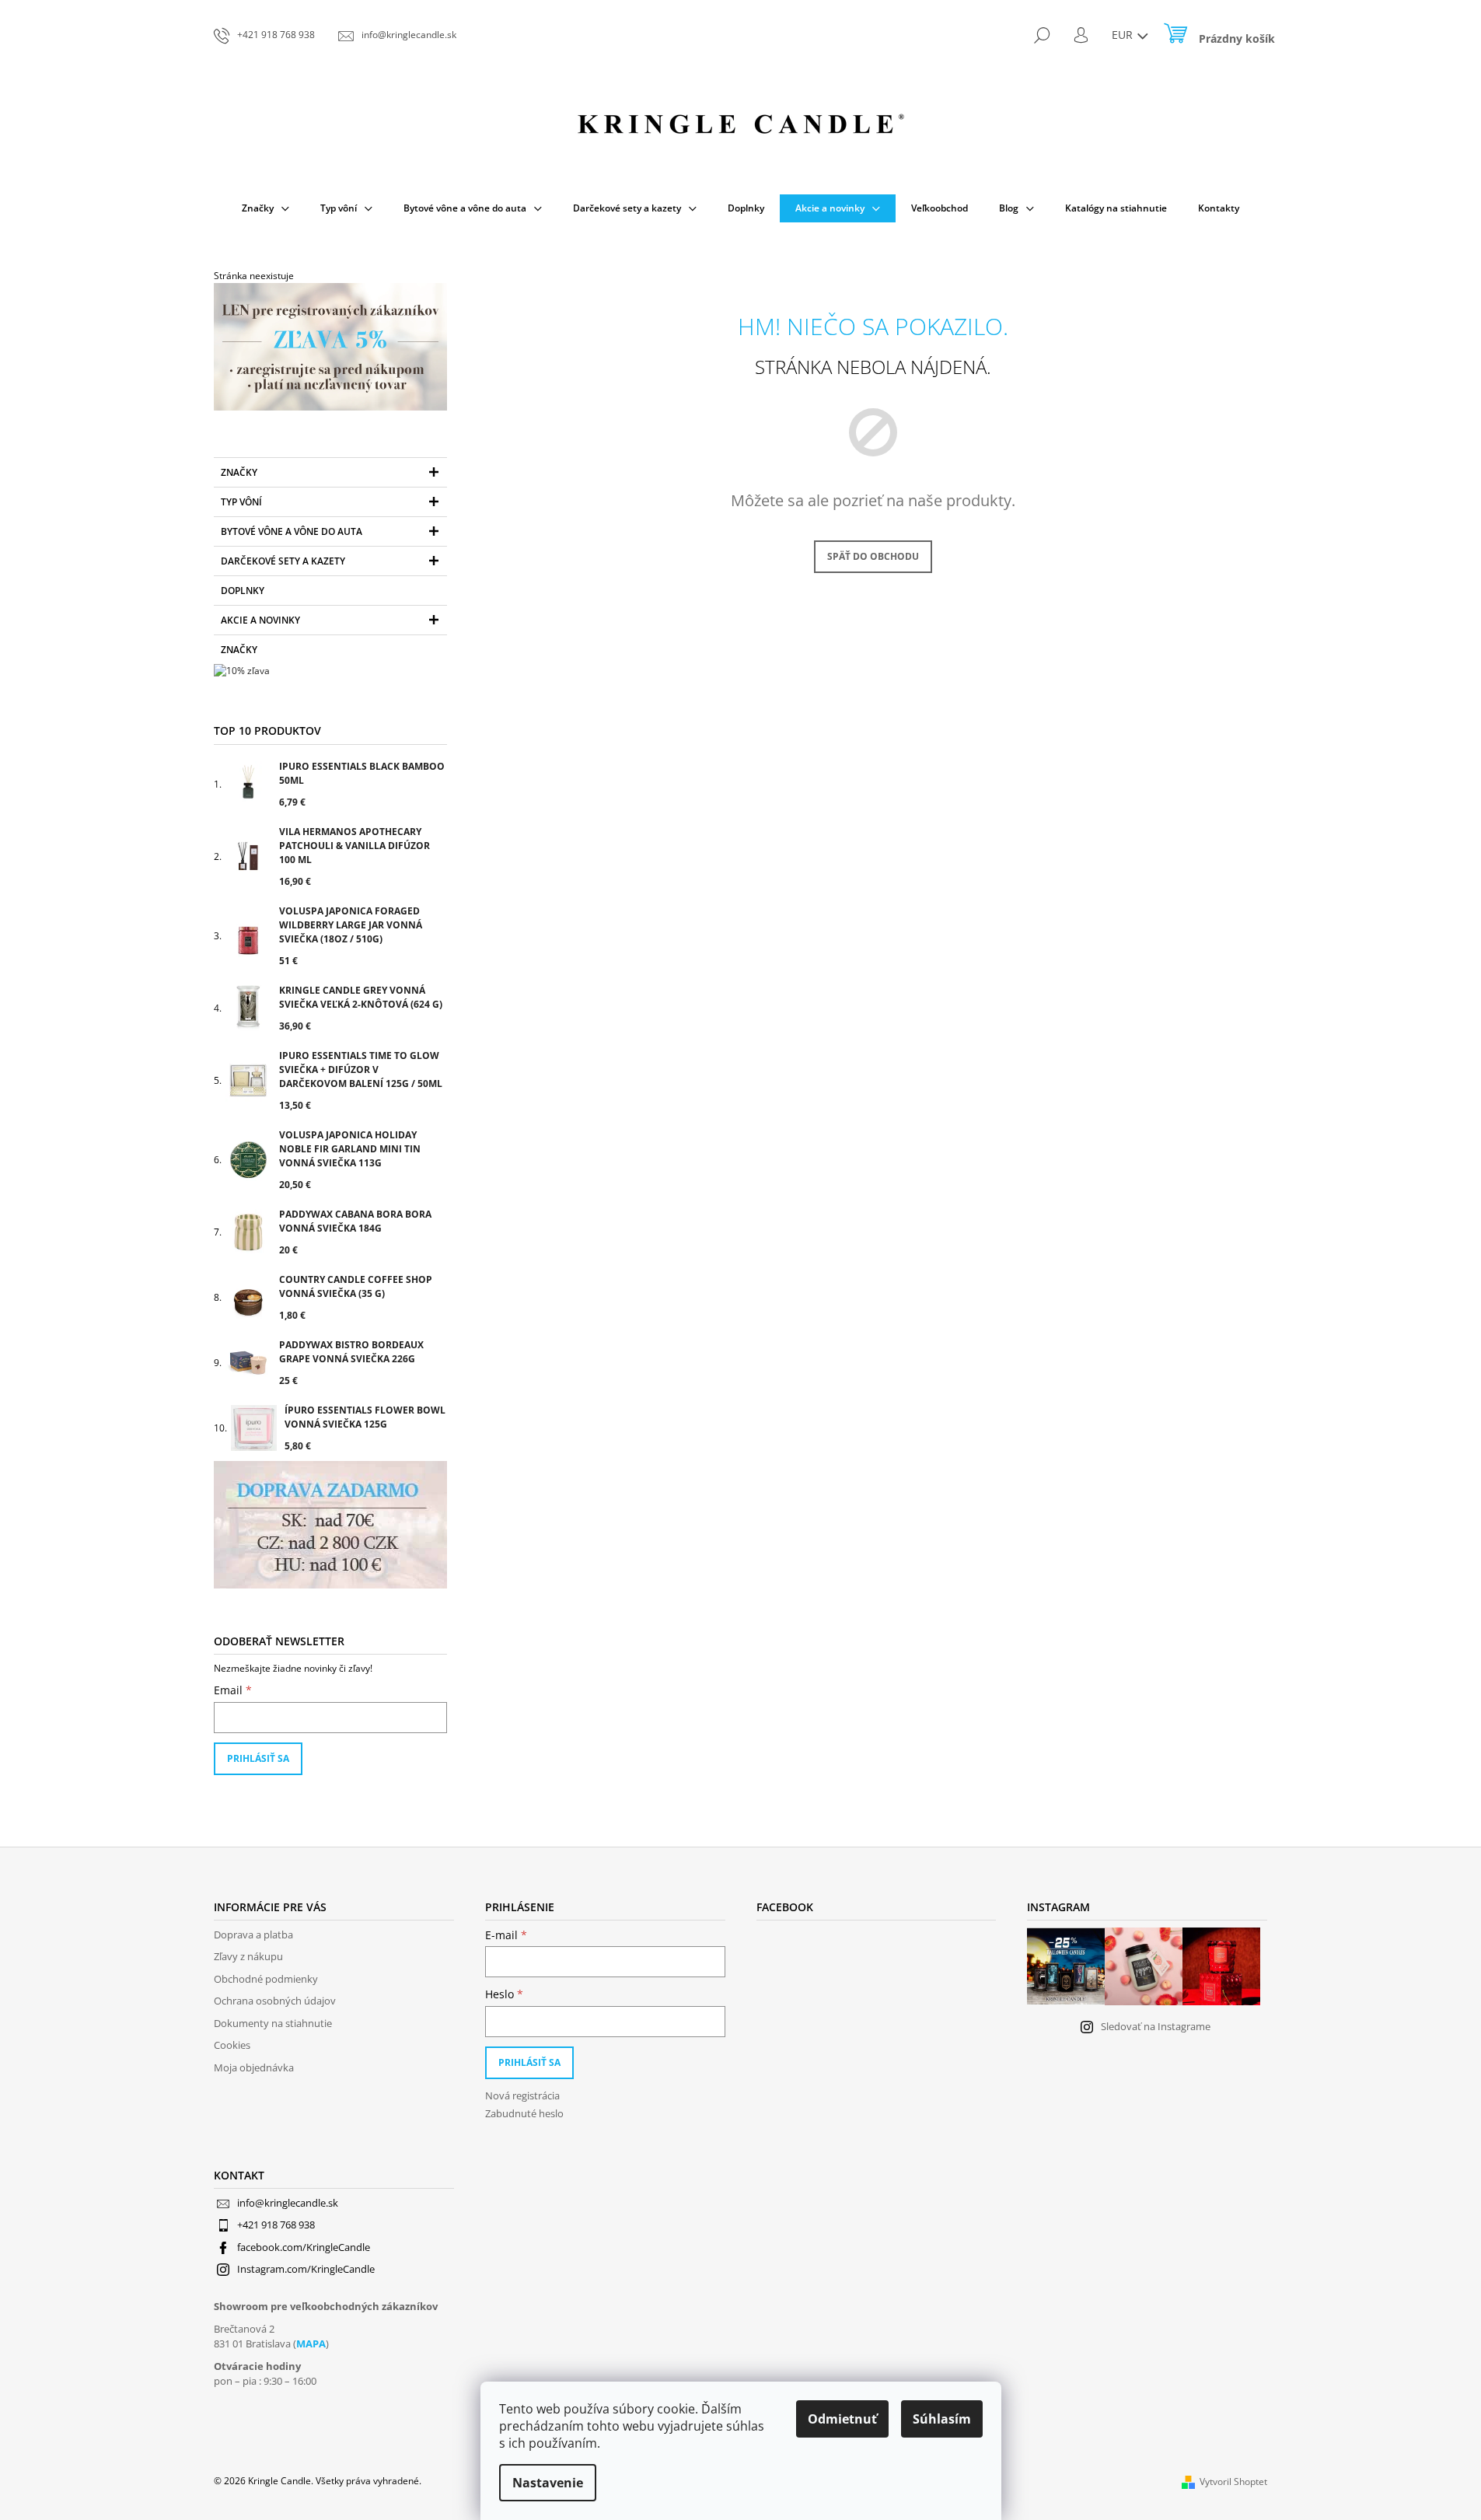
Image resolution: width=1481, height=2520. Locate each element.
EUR (1124, 35)
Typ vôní (241, 502)
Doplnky (243, 591)
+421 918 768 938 (276, 2225)
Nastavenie (548, 2483)
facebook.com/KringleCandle (304, 2247)
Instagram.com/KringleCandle (306, 2269)
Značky (239, 472)
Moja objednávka (254, 2067)
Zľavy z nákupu (248, 1956)
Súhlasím (942, 2419)
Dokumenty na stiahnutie (273, 2023)
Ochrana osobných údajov (275, 2001)
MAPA (311, 2343)
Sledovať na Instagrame (1156, 2026)
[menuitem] (265, 208)
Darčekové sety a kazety (283, 561)
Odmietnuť (842, 2419)
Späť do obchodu (873, 556)
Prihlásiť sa (258, 1758)
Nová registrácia (522, 2095)
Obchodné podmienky (266, 1979)
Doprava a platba (253, 1935)
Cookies (232, 2045)
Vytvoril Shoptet (1233, 2482)
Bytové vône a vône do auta (292, 531)
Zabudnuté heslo (524, 2113)
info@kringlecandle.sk (288, 2203)
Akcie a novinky (260, 620)
